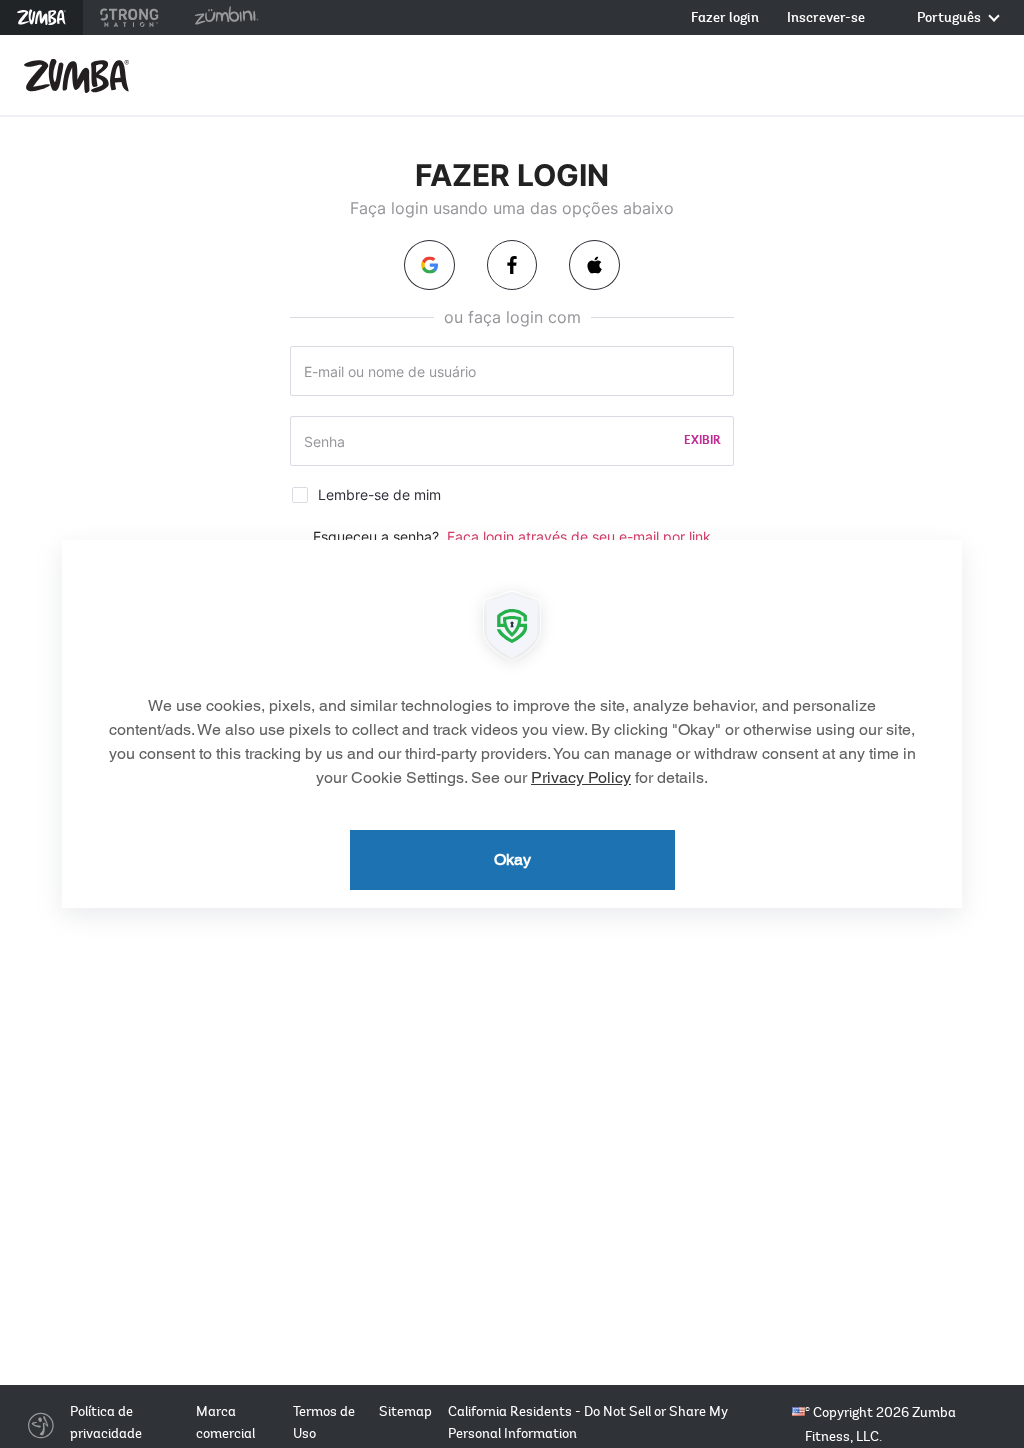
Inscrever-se (826, 18)
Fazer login (725, 18)
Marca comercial (225, 1422)
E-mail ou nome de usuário (390, 371)
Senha (324, 441)
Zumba (41, 17)
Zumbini (226, 17)
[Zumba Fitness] (76, 76)
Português (950, 18)
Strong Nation (129, 17)
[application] (512, 724)
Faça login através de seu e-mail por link (579, 536)
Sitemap (405, 1411)
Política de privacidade (106, 1422)
